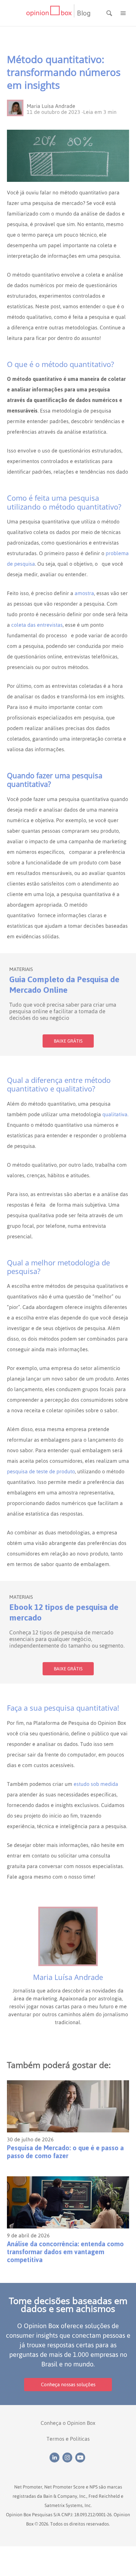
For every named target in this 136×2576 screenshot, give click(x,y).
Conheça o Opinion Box (68, 2423)
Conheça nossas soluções (68, 2384)
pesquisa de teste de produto (41, 1471)
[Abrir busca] (110, 13)
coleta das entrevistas (37, 625)
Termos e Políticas (68, 2439)
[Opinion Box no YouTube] (81, 2457)
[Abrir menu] (123, 13)
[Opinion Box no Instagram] (69, 2457)
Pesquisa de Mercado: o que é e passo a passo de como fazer (65, 2152)
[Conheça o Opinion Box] (50, 13)
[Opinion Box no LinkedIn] (56, 2457)
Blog (84, 13)
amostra (84, 593)
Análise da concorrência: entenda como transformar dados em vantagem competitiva (65, 2252)
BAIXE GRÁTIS (68, 1041)
